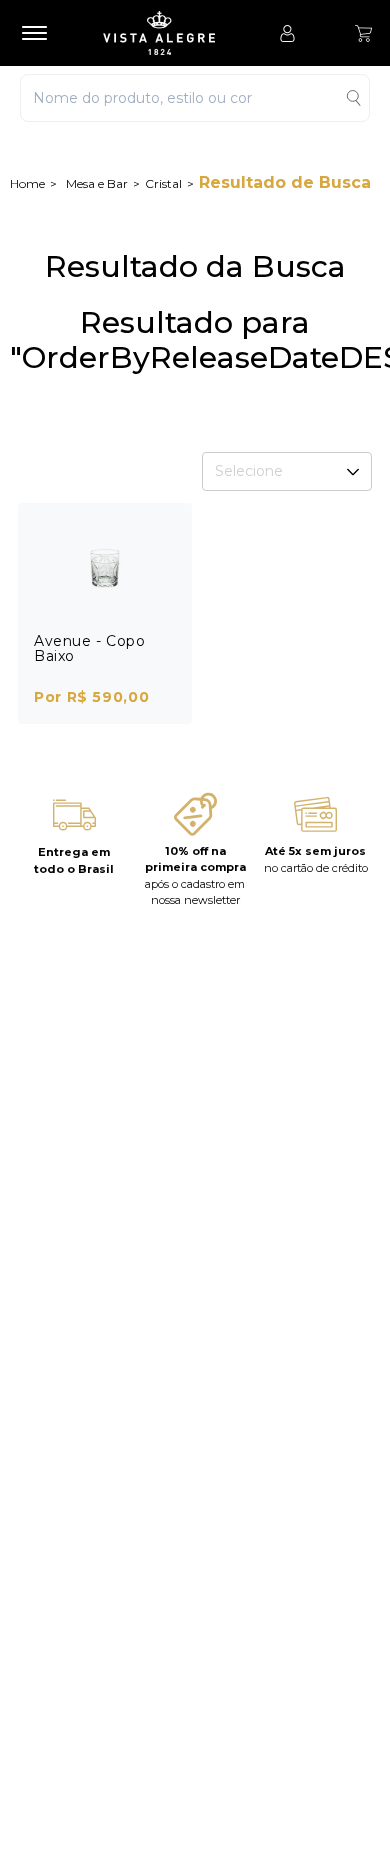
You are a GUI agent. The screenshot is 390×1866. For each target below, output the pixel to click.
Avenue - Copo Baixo (89, 648)
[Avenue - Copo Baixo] (105, 568)
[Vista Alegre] (169, 33)
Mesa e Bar (97, 183)
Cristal (163, 183)
